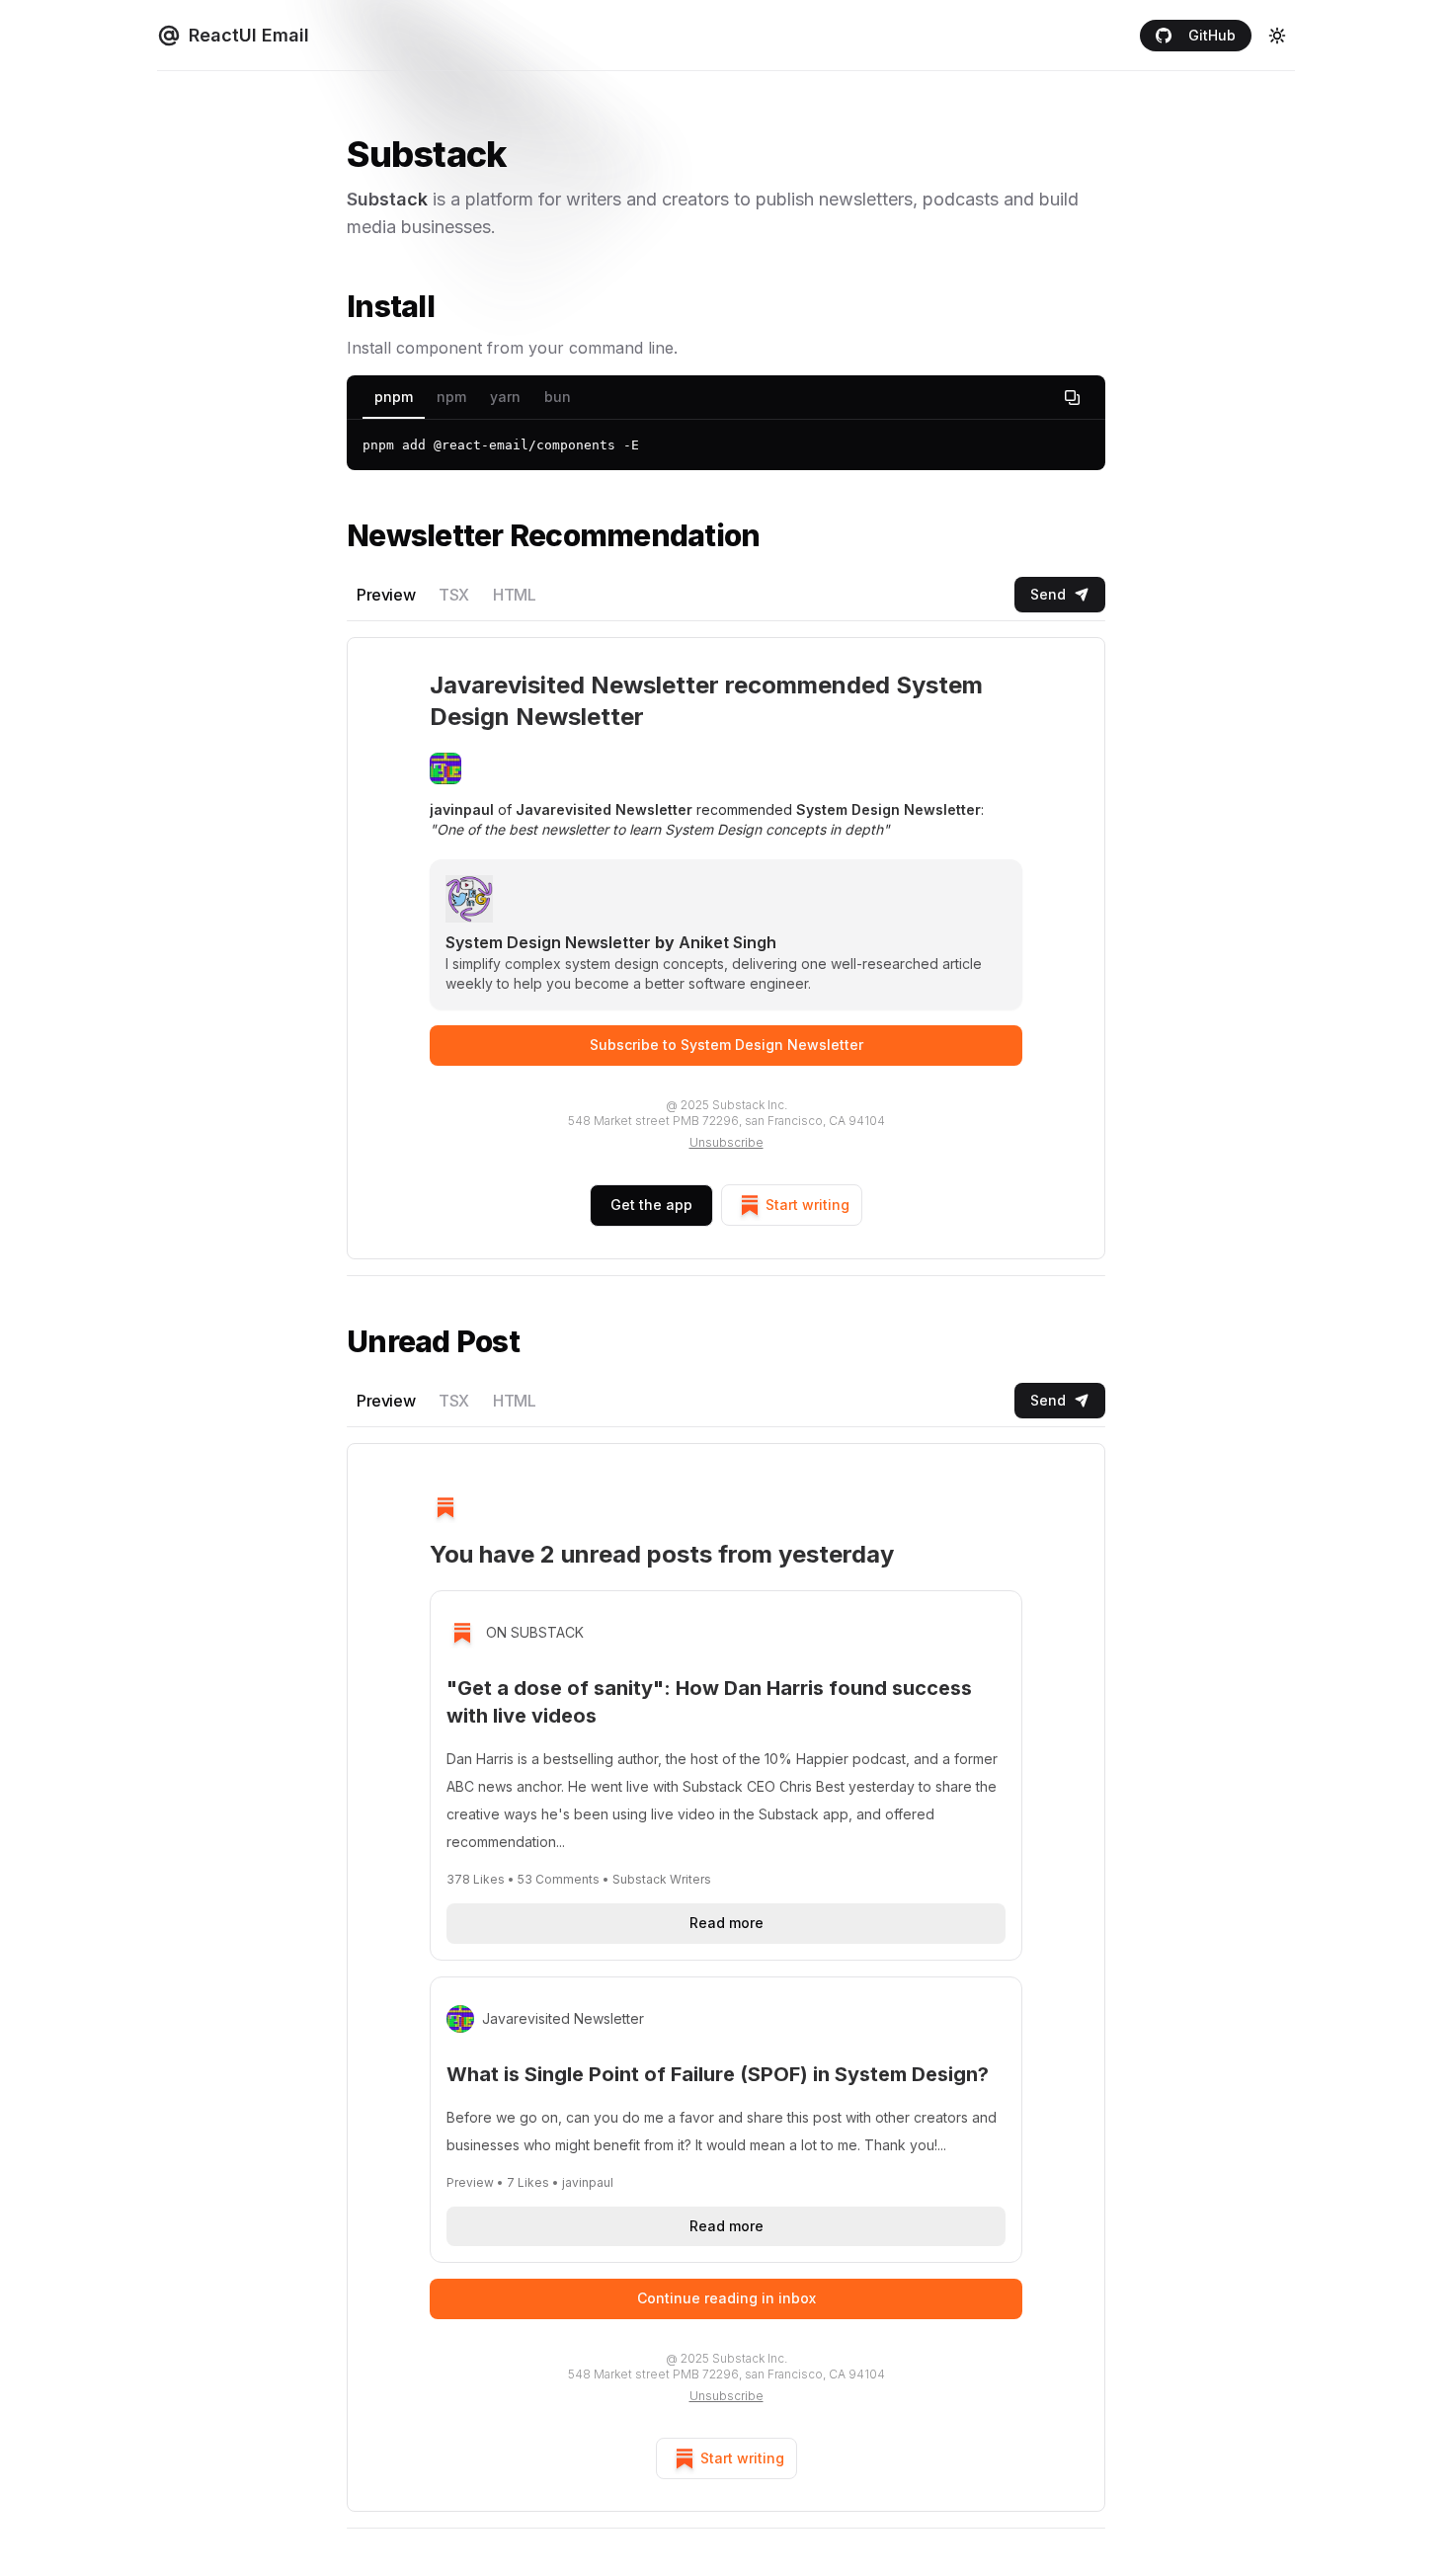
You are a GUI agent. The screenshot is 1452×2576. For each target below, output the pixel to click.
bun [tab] (558, 397)
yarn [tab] (505, 397)
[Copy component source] (1072, 397)
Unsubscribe (726, 1142)
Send (1048, 594)
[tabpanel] (726, 445)
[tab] (386, 595)
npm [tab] (451, 397)
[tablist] (726, 398)
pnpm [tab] (394, 397)
